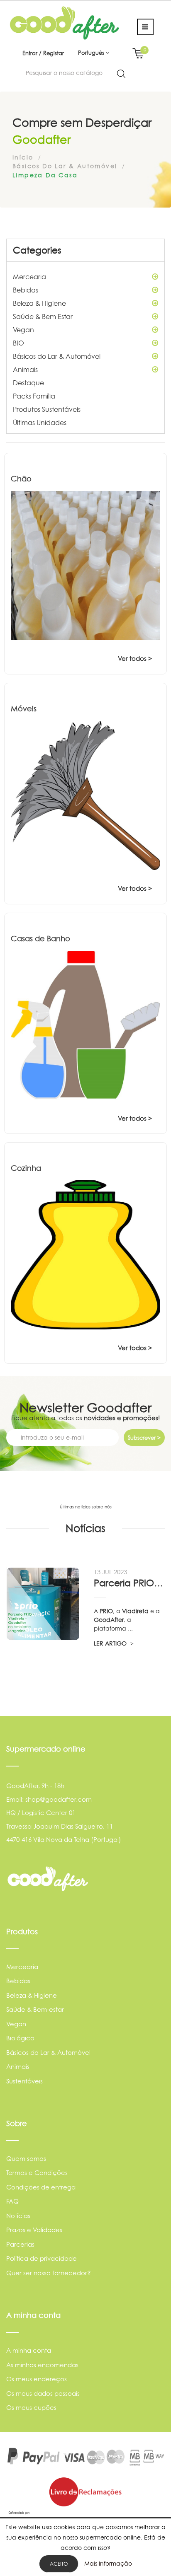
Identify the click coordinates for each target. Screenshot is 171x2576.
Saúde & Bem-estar (35, 2009)
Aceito (59, 2564)
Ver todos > (135, 658)
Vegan (23, 330)
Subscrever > (144, 1438)
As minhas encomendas (42, 2365)
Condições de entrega (41, 2187)
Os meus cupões (31, 2408)
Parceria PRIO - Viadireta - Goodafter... (129, 1583)
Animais (25, 370)
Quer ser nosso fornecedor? (49, 2273)
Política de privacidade (42, 2258)
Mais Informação (108, 2563)
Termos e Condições (37, 2173)
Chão (21, 479)
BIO (18, 343)
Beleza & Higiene (39, 303)
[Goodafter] (65, 23)
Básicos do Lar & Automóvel (57, 356)
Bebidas (26, 290)
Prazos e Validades (34, 2230)
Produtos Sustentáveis (47, 409)
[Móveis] (85, 795)
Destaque (28, 383)
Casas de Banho (40, 939)
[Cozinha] (85, 1255)
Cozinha (26, 1168)
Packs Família (34, 396)
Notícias (18, 2216)
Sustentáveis (24, 2081)
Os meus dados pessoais (43, 2394)
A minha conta (29, 2350)
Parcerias (20, 2244)
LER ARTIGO (111, 1643)
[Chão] (85, 565)
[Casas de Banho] (85, 1025)
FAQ (12, 2201)
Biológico (20, 2038)
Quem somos (26, 2159)
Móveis (24, 709)
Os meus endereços (37, 2379)
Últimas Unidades (40, 423)
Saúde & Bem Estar (43, 317)
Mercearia (29, 277)
